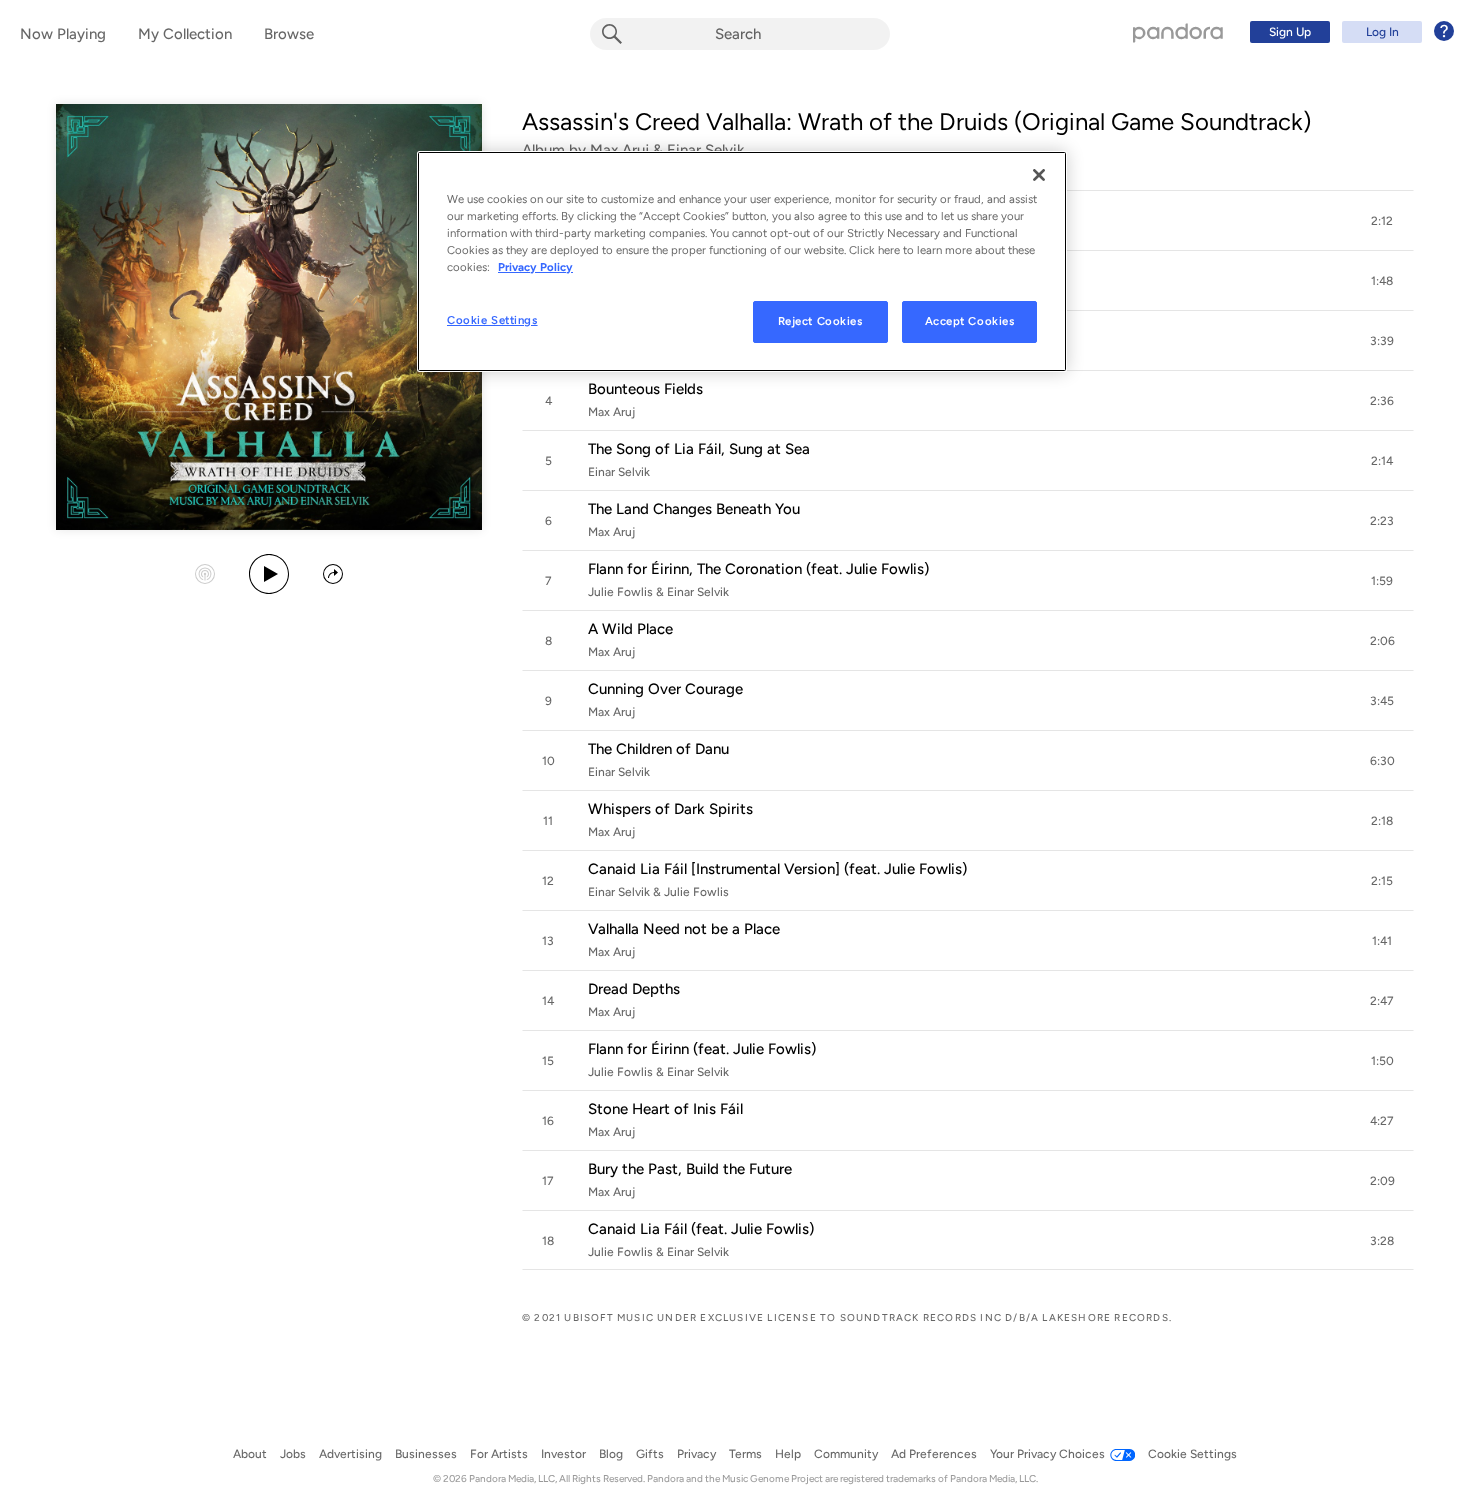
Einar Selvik (619, 472)
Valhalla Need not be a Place (684, 929)
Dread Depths (634, 989)
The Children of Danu (658, 749)
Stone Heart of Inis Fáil (665, 1109)
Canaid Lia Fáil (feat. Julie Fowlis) (701, 1229)
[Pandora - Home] (1178, 32)
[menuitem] (1349, 32)
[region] (742, 261)
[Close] (1039, 175)
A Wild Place (630, 629)
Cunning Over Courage (665, 689)
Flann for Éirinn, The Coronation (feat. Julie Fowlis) (758, 569)
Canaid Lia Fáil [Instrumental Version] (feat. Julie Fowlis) (777, 869)
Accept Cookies (970, 321)
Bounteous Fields (645, 389)
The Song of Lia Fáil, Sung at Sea (699, 449)
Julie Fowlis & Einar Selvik (658, 592)
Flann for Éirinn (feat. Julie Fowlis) (702, 1049)
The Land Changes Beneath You (694, 509)
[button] (1382, 221)
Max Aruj (611, 412)
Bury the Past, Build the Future (690, 1169)
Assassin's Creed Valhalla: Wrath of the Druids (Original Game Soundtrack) (916, 121)
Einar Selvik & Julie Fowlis (658, 892)
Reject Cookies (820, 321)
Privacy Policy (535, 267)
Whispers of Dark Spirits (670, 809)
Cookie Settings (492, 320)
